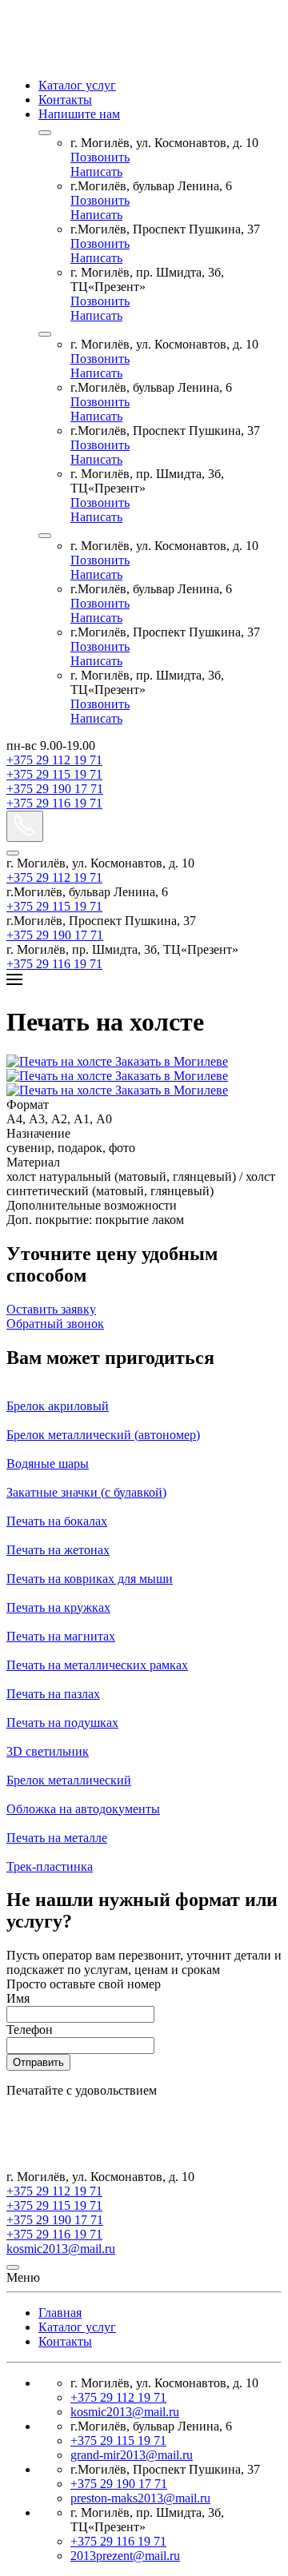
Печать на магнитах (61, 1636)
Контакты (65, 100)
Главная (60, 2313)
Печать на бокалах (57, 1521)
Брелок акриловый (58, 1406)
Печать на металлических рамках (97, 1665)
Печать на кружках (58, 1607)
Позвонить (100, 157)
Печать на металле (57, 1838)
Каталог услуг (77, 85)
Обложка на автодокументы (83, 1809)
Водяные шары (48, 1463)
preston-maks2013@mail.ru (140, 2498)
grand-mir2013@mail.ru (132, 2455)
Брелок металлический (69, 1780)
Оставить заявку (51, 1309)
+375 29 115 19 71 (54, 774)
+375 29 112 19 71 (54, 760)
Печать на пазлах (53, 1694)
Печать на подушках (62, 1723)
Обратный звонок (55, 1324)
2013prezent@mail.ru (125, 2556)
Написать (96, 171)
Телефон (30, 2030)
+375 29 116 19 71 (54, 803)
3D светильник (48, 1751)
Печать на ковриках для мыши (90, 1579)
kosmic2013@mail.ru (61, 2249)
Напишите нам (79, 114)
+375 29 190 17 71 (55, 789)
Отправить (38, 2062)
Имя (18, 1998)
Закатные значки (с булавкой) (86, 1492)
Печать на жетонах (58, 1550)
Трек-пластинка (50, 1866)
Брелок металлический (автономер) (103, 1435)
